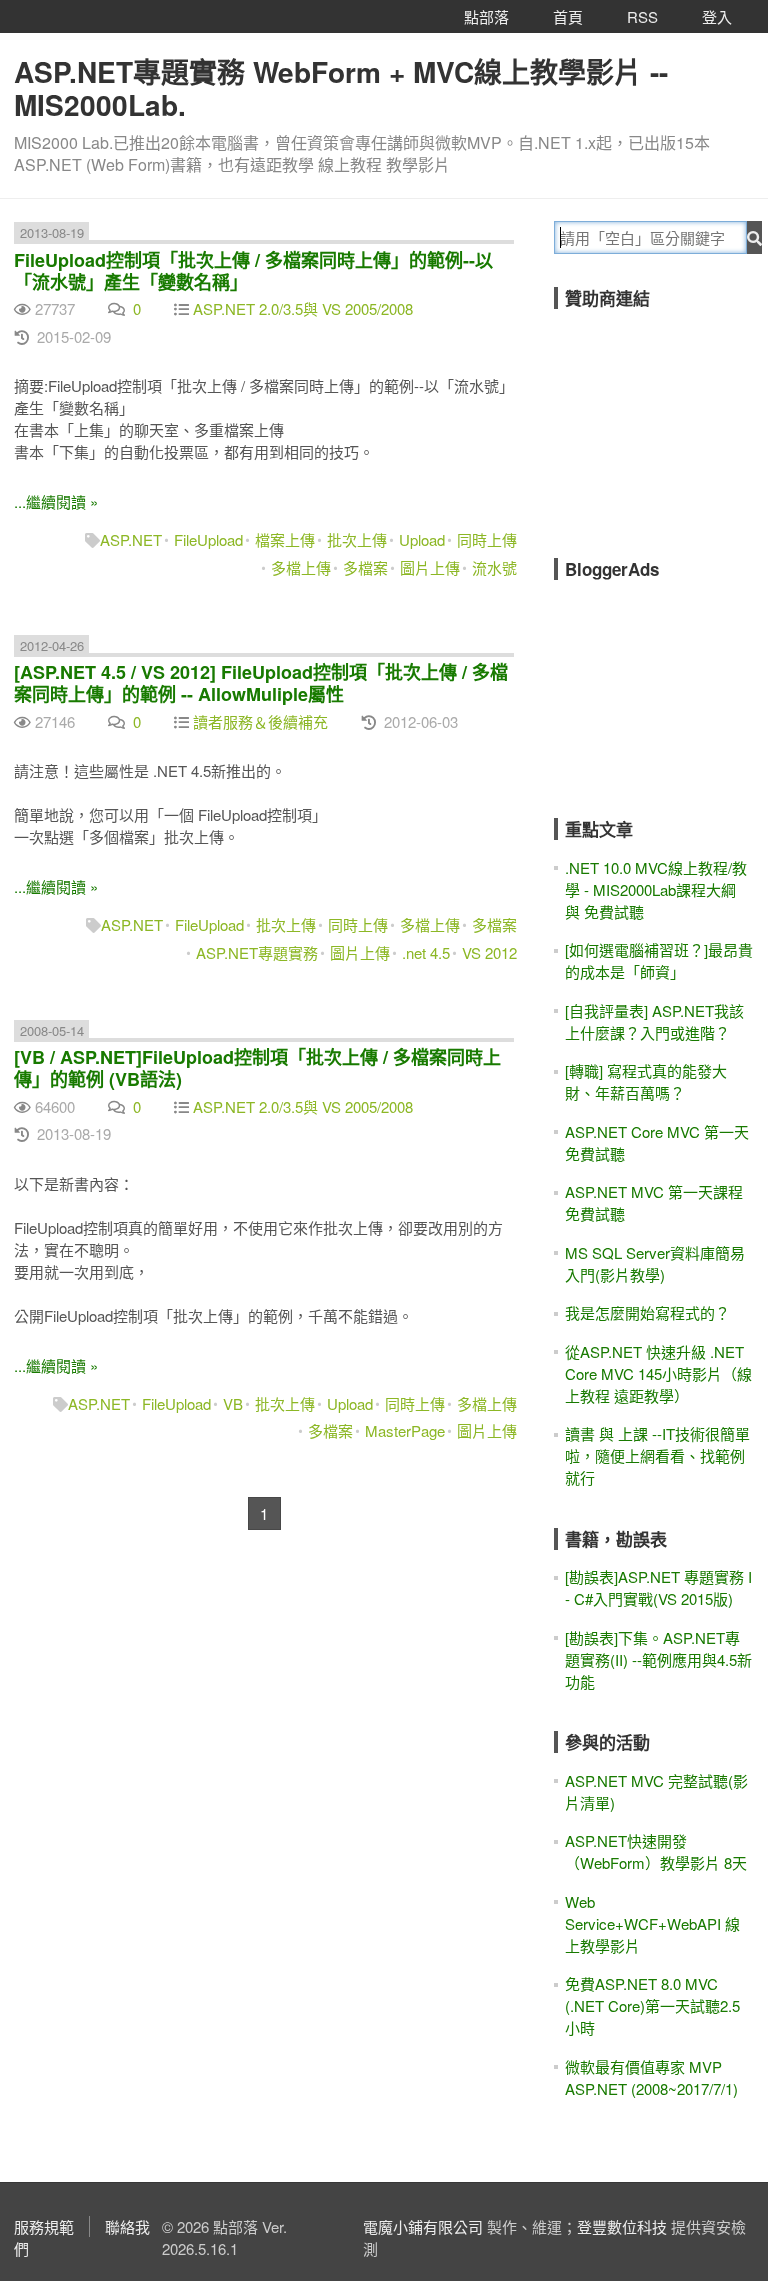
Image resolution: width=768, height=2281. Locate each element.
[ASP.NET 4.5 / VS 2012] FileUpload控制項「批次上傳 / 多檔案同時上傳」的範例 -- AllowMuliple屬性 (261, 683)
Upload (422, 539)
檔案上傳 (285, 539)
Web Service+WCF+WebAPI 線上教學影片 (652, 1923)
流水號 (494, 567)
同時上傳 (487, 539)
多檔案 (365, 567)
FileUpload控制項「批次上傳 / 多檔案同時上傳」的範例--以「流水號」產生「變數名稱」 (253, 271)
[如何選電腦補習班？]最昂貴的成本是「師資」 (659, 960)
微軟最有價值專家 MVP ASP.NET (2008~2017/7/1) (651, 2077)
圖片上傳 (430, 567)
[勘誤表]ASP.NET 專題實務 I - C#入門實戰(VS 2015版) (658, 1587)
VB (233, 1403)
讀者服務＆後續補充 (260, 721)
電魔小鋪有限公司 (423, 2226)
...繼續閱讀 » (56, 501)
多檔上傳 (301, 567)
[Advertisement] (661, 420)
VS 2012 (489, 952)
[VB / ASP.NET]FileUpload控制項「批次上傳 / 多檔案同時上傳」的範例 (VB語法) (257, 1068)
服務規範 (44, 2226)
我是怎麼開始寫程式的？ (647, 1312)
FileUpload (208, 539)
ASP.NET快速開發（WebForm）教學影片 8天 (656, 1851)
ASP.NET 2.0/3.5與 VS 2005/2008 (303, 308)
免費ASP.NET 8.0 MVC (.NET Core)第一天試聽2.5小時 (652, 2005)
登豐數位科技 (622, 2226)
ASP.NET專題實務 (257, 952)
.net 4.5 (426, 952)
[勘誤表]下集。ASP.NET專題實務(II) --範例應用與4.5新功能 (658, 1659)
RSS (642, 16)
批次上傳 (357, 539)
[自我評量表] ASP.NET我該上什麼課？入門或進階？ (654, 1021)
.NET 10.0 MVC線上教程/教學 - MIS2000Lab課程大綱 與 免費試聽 (656, 889)
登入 (717, 16)
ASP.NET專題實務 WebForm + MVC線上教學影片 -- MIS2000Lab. (341, 88)
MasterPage (405, 1430)
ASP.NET (131, 539)
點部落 (486, 16)
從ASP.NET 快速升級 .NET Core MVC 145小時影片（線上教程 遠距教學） (658, 1373)
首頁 (568, 16)
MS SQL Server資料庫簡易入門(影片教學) (655, 1263)
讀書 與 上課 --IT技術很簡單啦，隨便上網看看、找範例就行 (657, 1455)
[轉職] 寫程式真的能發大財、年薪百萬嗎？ (646, 1081)
